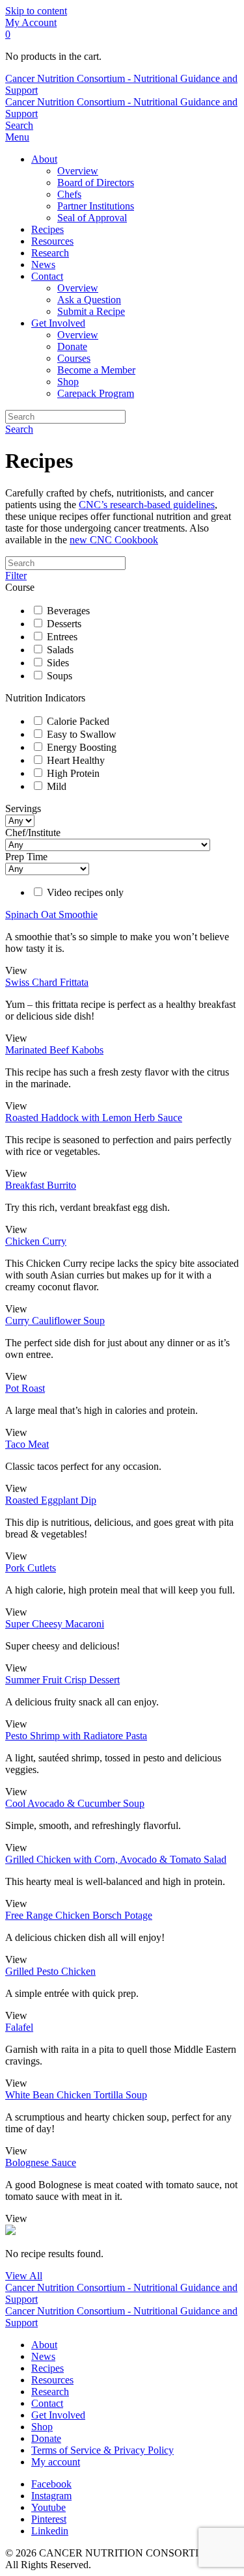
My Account (31, 22)
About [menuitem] (44, 159)
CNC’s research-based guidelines (147, 505)
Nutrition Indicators (45, 698)
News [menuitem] (43, 264)
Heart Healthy (76, 760)
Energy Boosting (82, 747)
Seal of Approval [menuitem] (92, 218)
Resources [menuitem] (52, 241)
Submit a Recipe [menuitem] (91, 311)
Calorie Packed (78, 721)
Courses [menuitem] (74, 358)
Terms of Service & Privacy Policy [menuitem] (102, 2450)
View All (24, 2276)
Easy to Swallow (82, 734)
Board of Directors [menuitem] (96, 183)
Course (20, 587)
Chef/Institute (33, 833)
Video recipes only (85, 892)
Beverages (68, 611)
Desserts (64, 624)
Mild (57, 786)
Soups (60, 676)
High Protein (73, 773)
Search (19, 429)
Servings (23, 808)
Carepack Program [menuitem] (96, 393)
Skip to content (36, 11)
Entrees (62, 637)
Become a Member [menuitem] (96, 370)
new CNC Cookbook (114, 540)
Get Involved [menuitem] (58, 323)
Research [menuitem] (50, 253)
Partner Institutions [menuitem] (96, 206)
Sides (58, 663)
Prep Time (26, 857)
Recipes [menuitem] (47, 229)
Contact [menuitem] (47, 276)
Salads (60, 650)
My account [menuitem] (56, 2462)
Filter (16, 576)
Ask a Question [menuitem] (89, 300)
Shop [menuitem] (68, 382)
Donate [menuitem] (72, 346)
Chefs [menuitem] (69, 194)
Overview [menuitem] (78, 171)
